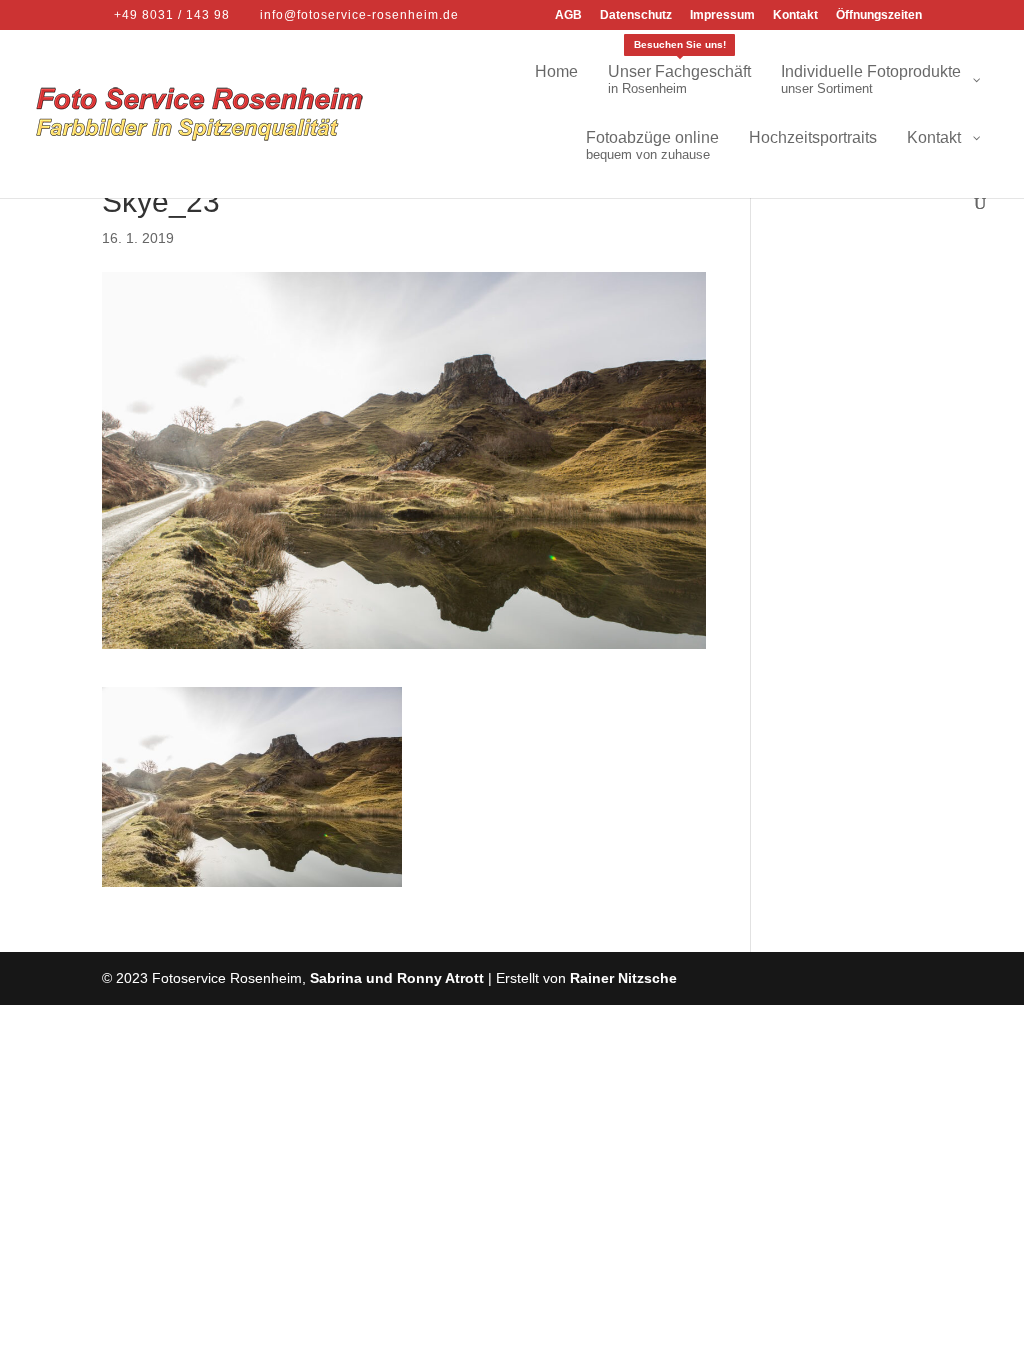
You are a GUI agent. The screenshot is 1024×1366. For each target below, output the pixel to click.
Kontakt (795, 15)
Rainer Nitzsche (623, 978)
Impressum (722, 15)
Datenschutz (636, 15)
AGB (568, 15)
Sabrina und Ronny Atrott (397, 978)
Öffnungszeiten (879, 15)
